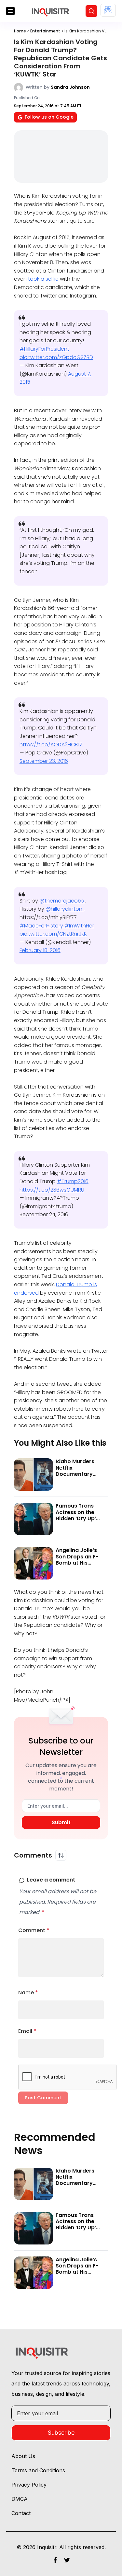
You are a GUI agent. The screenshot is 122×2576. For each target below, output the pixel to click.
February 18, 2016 (40, 950)
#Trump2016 (73, 1181)
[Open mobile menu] (10, 11)
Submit (61, 1822)
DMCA (20, 2499)
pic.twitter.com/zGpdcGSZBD (56, 357)
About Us (23, 2456)
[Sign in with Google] (108, 10)
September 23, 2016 (44, 761)
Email (27, 2031)
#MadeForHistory (42, 926)
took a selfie (44, 279)
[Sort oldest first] (61, 1855)
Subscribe (61, 2433)
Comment (34, 1930)
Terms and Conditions (38, 2470)
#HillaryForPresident (44, 349)
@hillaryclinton (65, 909)
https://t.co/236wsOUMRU (52, 1190)
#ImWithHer (79, 926)
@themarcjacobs (62, 901)
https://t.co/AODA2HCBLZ (51, 745)
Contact (21, 2513)
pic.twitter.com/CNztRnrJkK (53, 934)
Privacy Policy (29, 2485)
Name (28, 1993)
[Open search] (91, 11)
